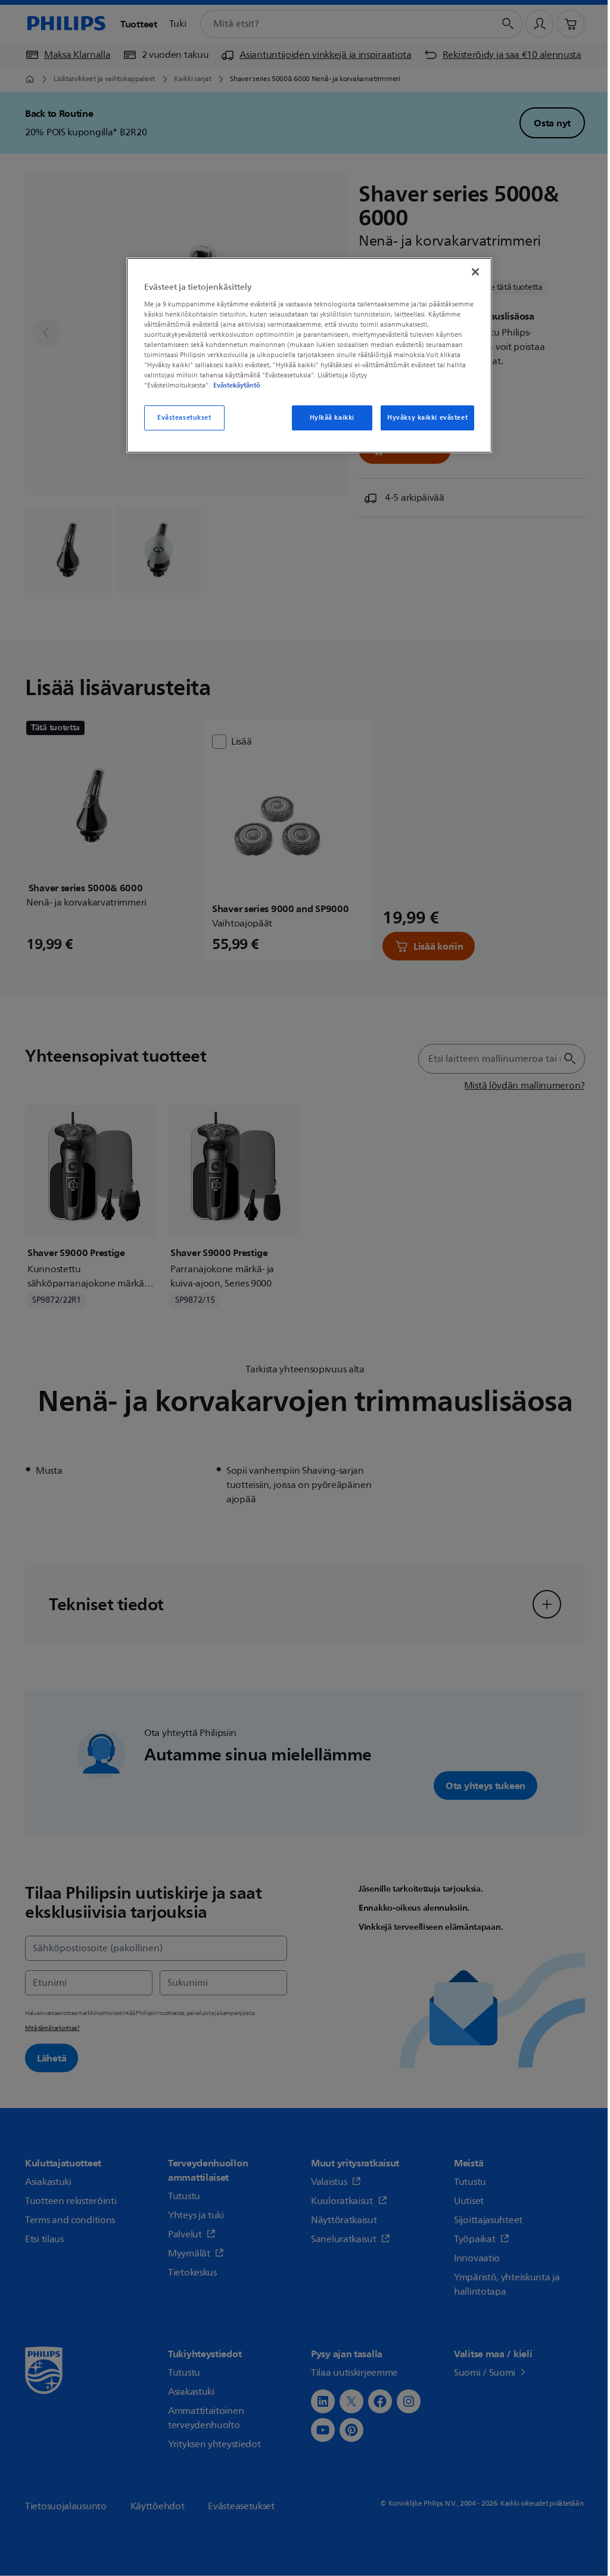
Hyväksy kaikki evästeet (427, 418)
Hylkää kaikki (332, 418)
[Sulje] (475, 272)
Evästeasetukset (184, 418)
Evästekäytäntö (237, 385)
